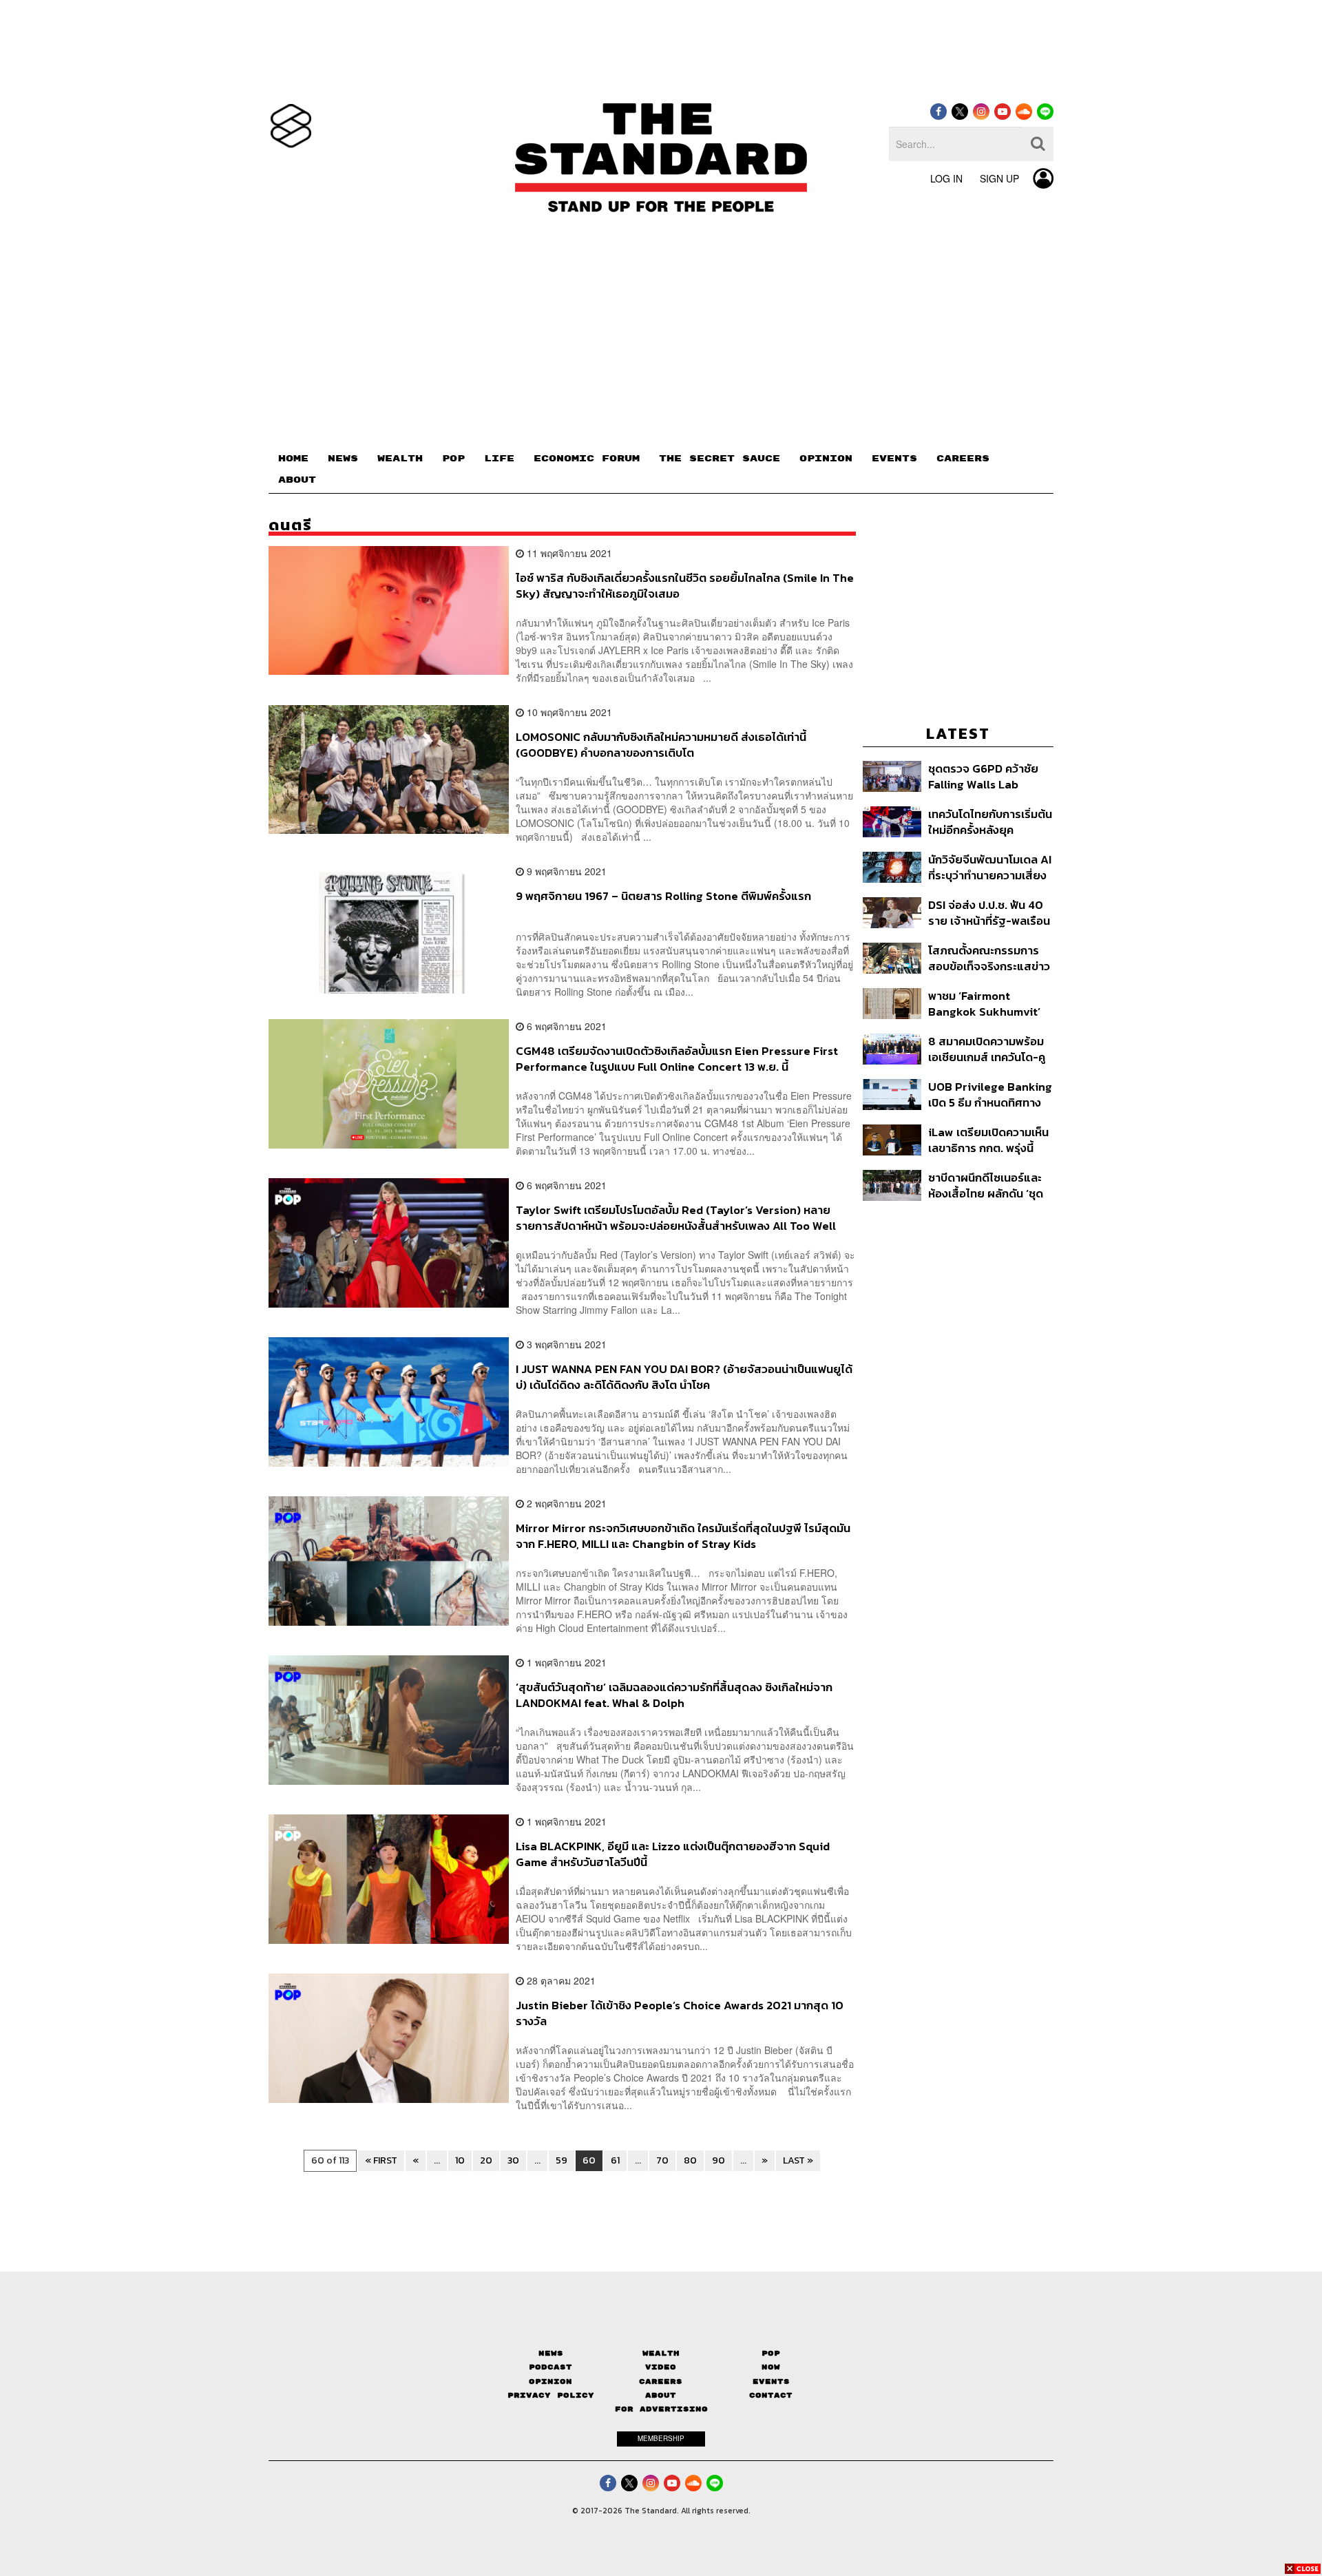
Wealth (661, 2353)
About (661, 2395)
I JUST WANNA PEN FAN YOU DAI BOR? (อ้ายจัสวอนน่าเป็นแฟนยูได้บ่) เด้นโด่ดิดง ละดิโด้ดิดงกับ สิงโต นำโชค (684, 1377)
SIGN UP (999, 178)
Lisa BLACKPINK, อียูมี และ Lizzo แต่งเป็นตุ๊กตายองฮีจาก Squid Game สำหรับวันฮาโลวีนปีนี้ (673, 1854)
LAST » (798, 2160)
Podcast (550, 2367)
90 (718, 2160)
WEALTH (400, 459)
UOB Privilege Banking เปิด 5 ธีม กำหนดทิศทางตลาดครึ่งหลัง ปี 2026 (990, 1095)
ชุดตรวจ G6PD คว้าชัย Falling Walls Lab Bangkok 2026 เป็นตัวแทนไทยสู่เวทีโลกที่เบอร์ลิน (983, 776)
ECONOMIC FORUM (587, 459)
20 (486, 2160)
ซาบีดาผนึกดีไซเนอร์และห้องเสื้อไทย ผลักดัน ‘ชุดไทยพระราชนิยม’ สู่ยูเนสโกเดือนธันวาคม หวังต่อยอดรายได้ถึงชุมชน (988, 1185)
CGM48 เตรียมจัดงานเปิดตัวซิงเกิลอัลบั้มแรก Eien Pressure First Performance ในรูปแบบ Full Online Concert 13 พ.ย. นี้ (677, 1059)
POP (453, 459)
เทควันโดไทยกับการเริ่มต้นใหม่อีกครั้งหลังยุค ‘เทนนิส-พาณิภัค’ (990, 822)
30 (513, 2160)
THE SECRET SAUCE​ (720, 459)
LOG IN (946, 178)
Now (771, 2367)
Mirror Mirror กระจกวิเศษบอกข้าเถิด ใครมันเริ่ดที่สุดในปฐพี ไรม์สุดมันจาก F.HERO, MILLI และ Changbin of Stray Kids (683, 1536)
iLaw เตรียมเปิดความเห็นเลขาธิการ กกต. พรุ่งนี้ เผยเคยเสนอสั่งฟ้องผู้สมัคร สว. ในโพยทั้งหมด (988, 1140)
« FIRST (381, 2160)
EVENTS (894, 459)
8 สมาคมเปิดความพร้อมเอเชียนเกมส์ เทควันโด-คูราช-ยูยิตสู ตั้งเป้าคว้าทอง (987, 1049)
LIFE (499, 459)
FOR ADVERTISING (661, 2409)
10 (460, 2160)
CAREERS (963, 459)
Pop (771, 2353)
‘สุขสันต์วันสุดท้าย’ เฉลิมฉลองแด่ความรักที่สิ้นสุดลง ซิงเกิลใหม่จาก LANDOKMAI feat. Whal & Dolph (674, 1695)
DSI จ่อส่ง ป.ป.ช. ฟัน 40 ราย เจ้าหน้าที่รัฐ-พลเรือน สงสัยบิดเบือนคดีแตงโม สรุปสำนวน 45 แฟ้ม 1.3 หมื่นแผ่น (989, 913)
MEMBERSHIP (661, 2438)
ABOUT (297, 480)
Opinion (550, 2381)
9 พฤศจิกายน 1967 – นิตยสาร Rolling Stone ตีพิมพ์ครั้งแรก (663, 897)
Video (661, 2367)
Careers (661, 2381)
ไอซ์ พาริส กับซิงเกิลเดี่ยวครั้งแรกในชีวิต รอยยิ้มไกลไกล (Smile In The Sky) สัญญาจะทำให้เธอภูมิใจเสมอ (685, 586)
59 (562, 2160)
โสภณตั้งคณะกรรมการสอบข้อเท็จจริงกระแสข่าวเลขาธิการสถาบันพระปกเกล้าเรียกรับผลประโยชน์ (989, 958)
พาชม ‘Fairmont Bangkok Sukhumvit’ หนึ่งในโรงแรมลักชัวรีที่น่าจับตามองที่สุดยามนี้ (988, 1004)
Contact (771, 2395)
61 (615, 2160)
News (551, 2353)
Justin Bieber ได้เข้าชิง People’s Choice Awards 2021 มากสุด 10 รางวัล (680, 2013)
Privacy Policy (551, 2395)
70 (662, 2160)
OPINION (826, 459)
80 (690, 2160)
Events (771, 2381)
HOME (293, 459)
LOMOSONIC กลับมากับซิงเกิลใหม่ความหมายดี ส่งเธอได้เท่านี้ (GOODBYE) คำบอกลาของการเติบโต (661, 745)
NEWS (343, 459)
